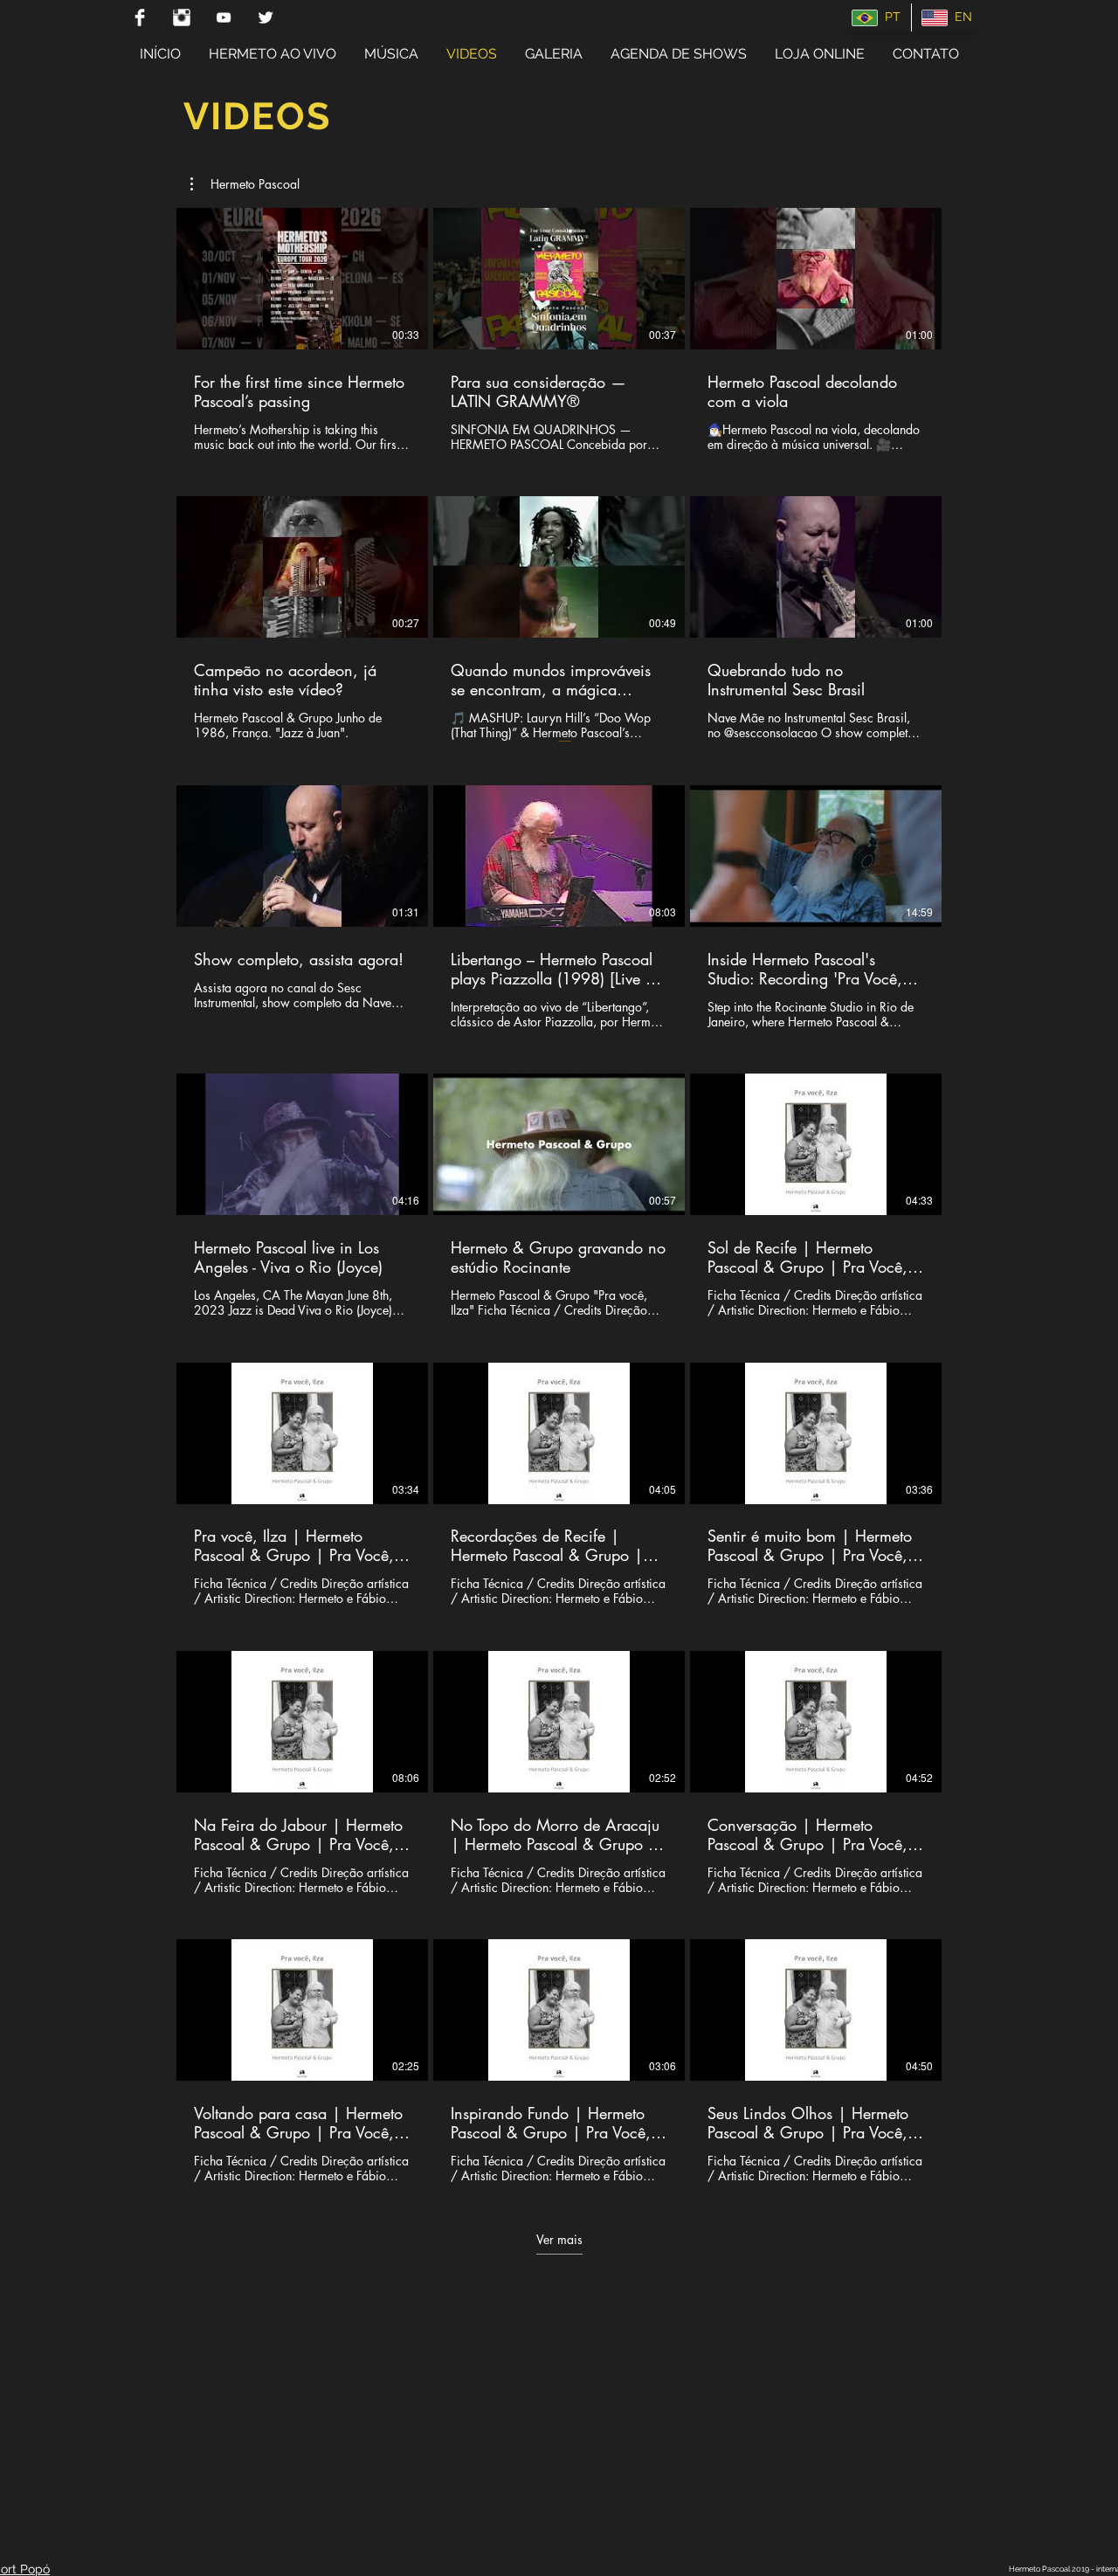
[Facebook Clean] (140, 17)
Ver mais (559, 2240)
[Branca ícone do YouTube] (224, 17)
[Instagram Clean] (182, 17)
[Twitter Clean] (266, 17)
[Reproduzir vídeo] (302, 279)
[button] (245, 184)
